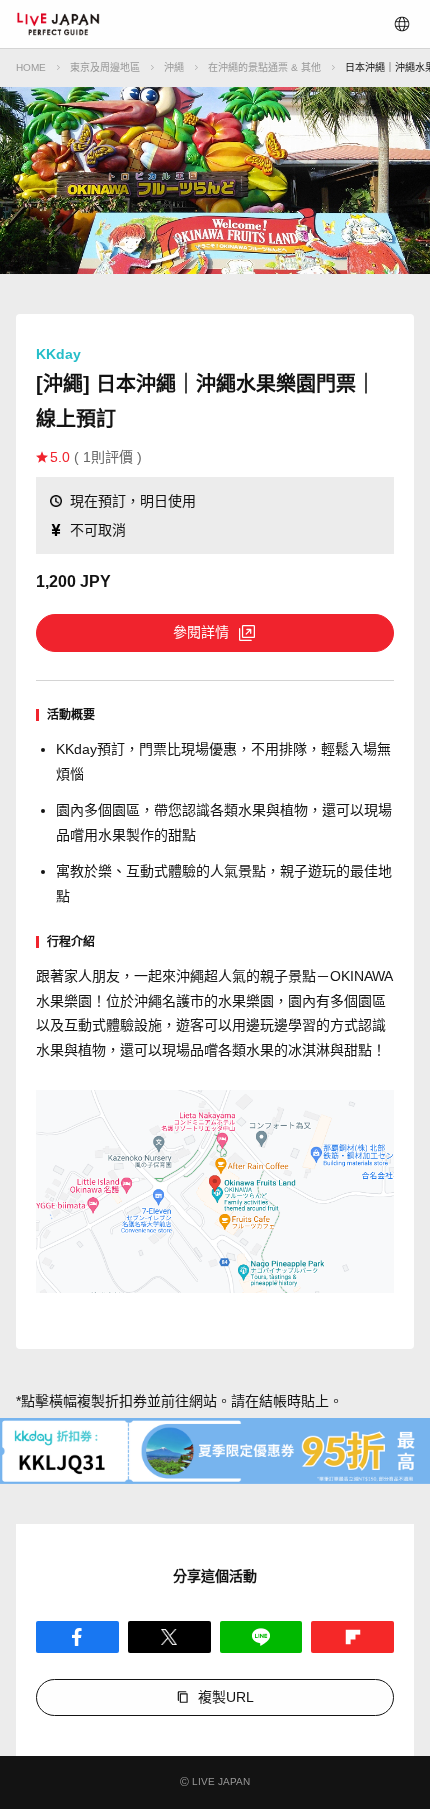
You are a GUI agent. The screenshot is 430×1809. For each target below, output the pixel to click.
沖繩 (174, 67)
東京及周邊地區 (105, 67)
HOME (31, 67)
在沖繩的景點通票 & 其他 (264, 67)
